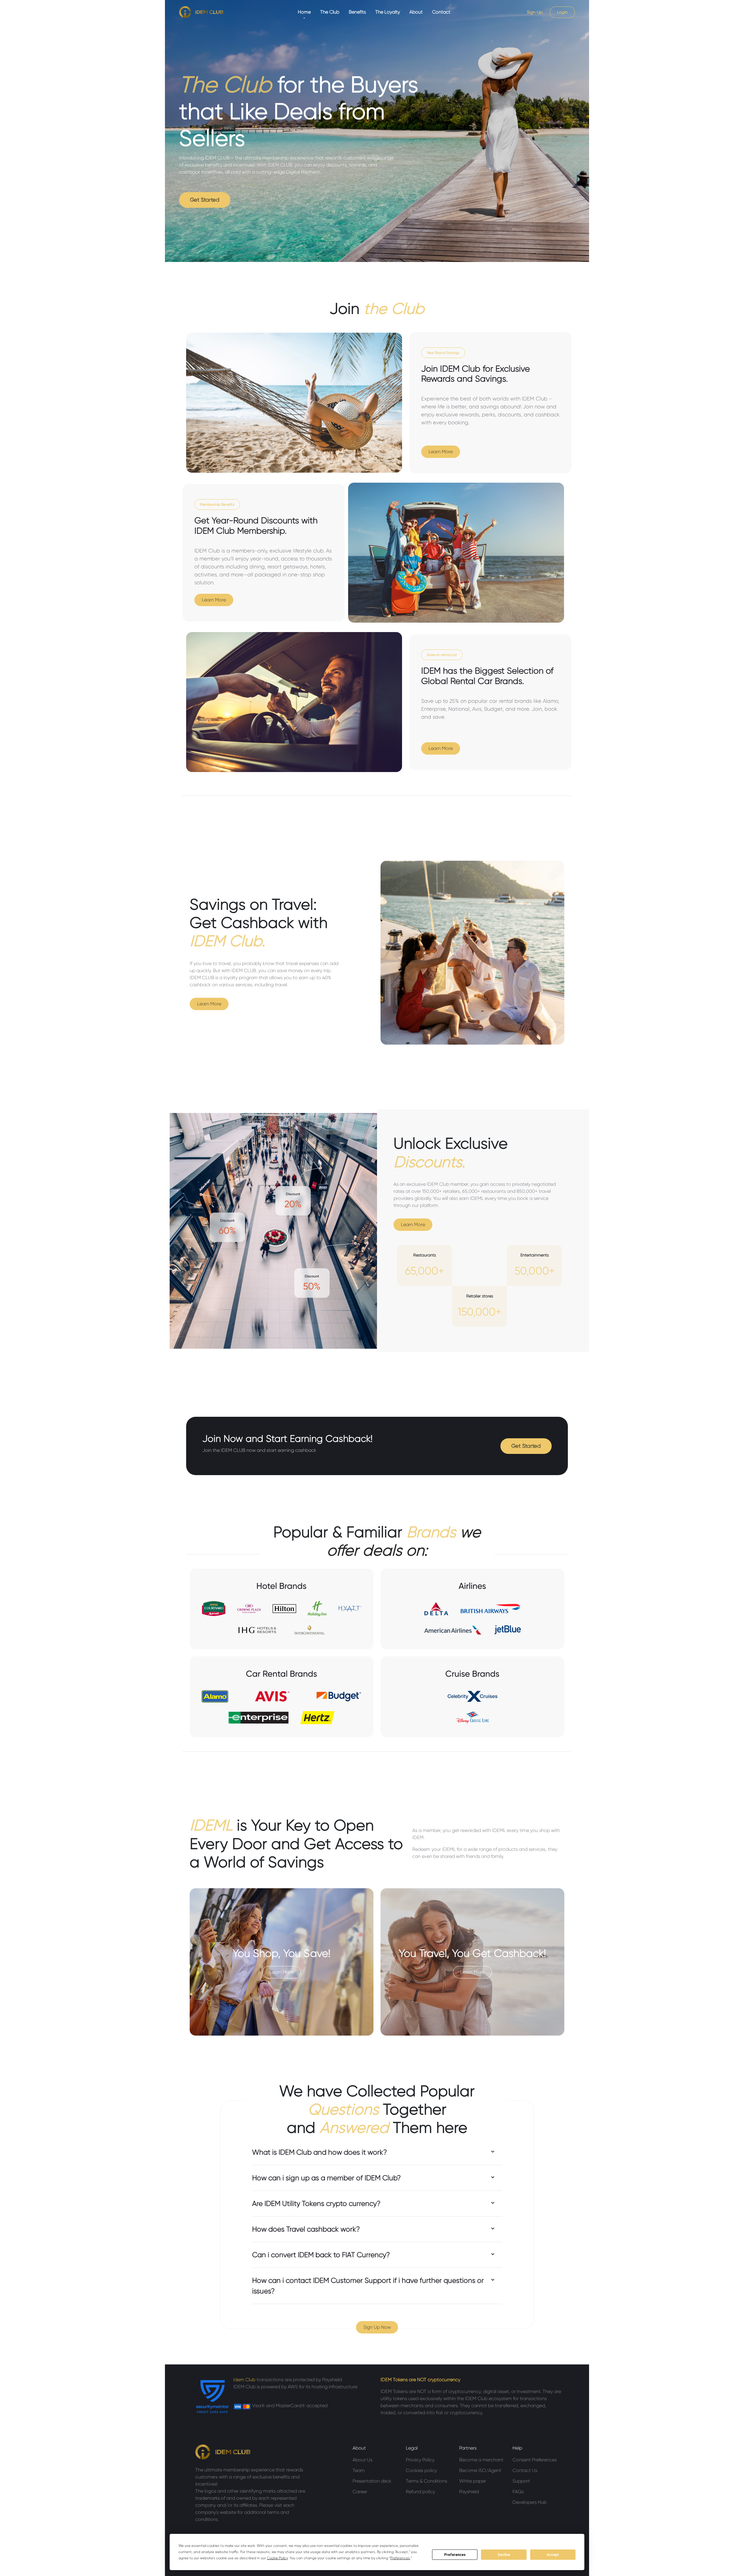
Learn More (441, 452)
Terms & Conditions (426, 2481)
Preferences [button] (400, 2558)
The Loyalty (388, 12)
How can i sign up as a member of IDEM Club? (326, 2178)
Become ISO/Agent (480, 2470)
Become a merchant (481, 2460)
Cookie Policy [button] (277, 2558)
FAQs (518, 2492)
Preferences (455, 2555)
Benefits (357, 12)
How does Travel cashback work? (306, 2229)
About (416, 12)
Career (360, 2492)
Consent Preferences (535, 2460)
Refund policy (420, 2492)
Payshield (469, 2492)
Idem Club (245, 2380)
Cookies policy (421, 2470)
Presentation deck (372, 2481)
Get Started (205, 200)
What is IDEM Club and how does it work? (320, 2152)
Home (304, 12)
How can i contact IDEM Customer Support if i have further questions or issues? (368, 2286)
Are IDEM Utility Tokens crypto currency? (316, 2204)
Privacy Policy (420, 2460)
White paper (473, 2481)
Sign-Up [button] (535, 12)
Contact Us (525, 2470)
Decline (504, 2555)
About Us (362, 2460)
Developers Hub (530, 2502)
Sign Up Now (377, 2327)
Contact (441, 12)
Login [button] (562, 12)
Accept (553, 2555)
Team (359, 2470)
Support (521, 2481)
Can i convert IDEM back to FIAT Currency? (321, 2255)
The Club (330, 12)
